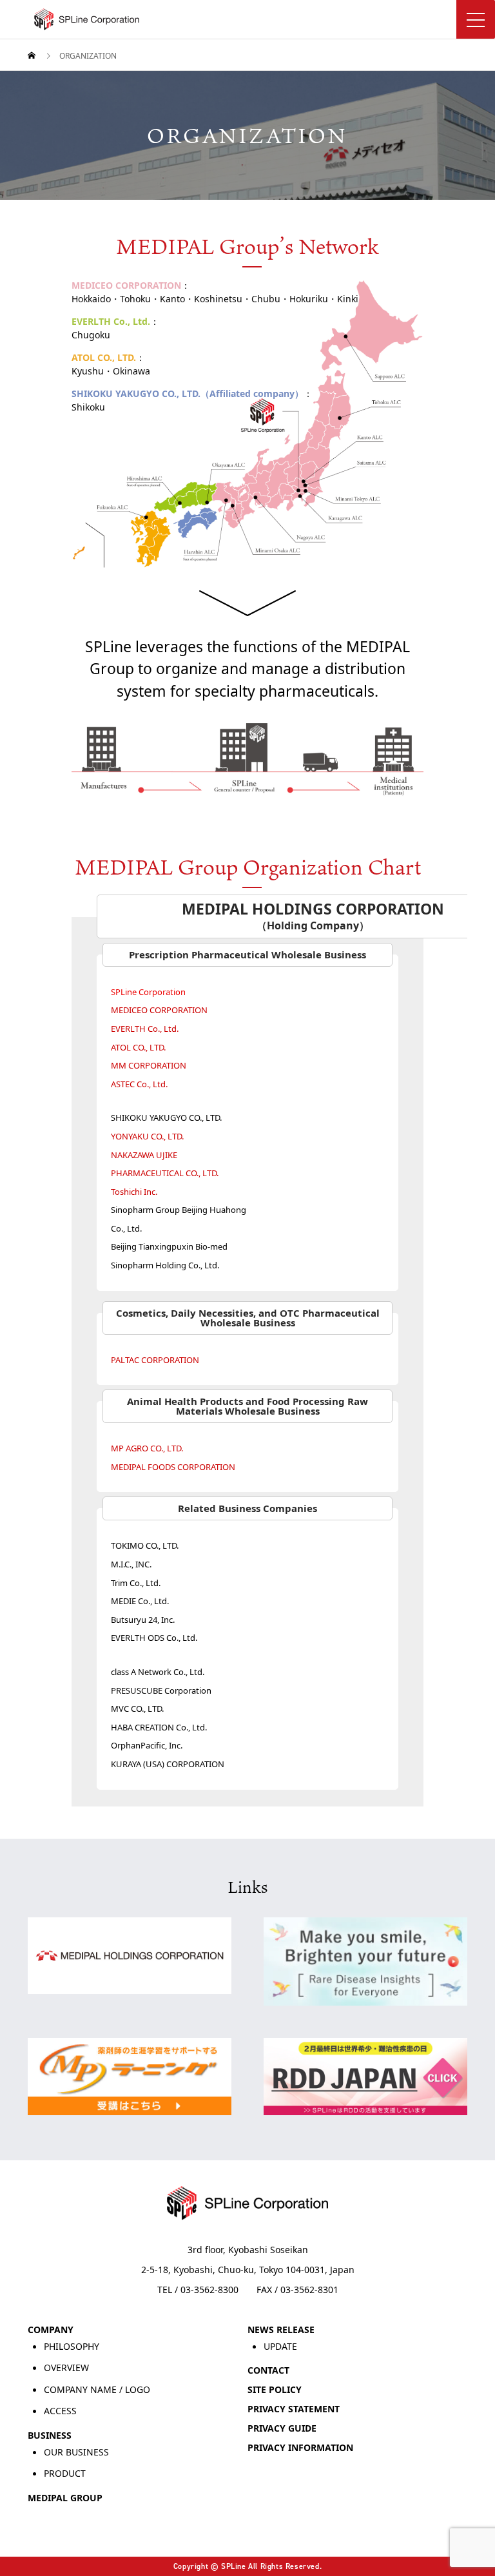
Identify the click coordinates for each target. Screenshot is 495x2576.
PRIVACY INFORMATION (300, 2447)
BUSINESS (50, 2435)
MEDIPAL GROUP (65, 2498)
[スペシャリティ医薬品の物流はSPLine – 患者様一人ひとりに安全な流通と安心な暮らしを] (261, 19)
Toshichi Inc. (135, 1192)
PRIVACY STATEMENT (294, 2409)
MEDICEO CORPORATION (160, 1010)
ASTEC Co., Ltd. (140, 1084)
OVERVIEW (66, 2368)
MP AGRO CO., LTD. (148, 1448)
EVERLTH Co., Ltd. (146, 1029)
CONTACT (268, 2370)
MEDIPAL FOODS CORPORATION (174, 1467)
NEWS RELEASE (281, 2329)
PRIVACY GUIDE (282, 2428)
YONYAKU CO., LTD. (148, 1136)
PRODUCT (65, 2473)
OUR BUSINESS (76, 2452)
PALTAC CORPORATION (156, 1360)
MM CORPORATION (150, 1065)
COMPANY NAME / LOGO (97, 2389)
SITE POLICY (275, 2389)
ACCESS (60, 2411)
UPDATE (280, 2346)
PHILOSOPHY (72, 2346)
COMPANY (51, 2329)
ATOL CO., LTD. (139, 1047)
